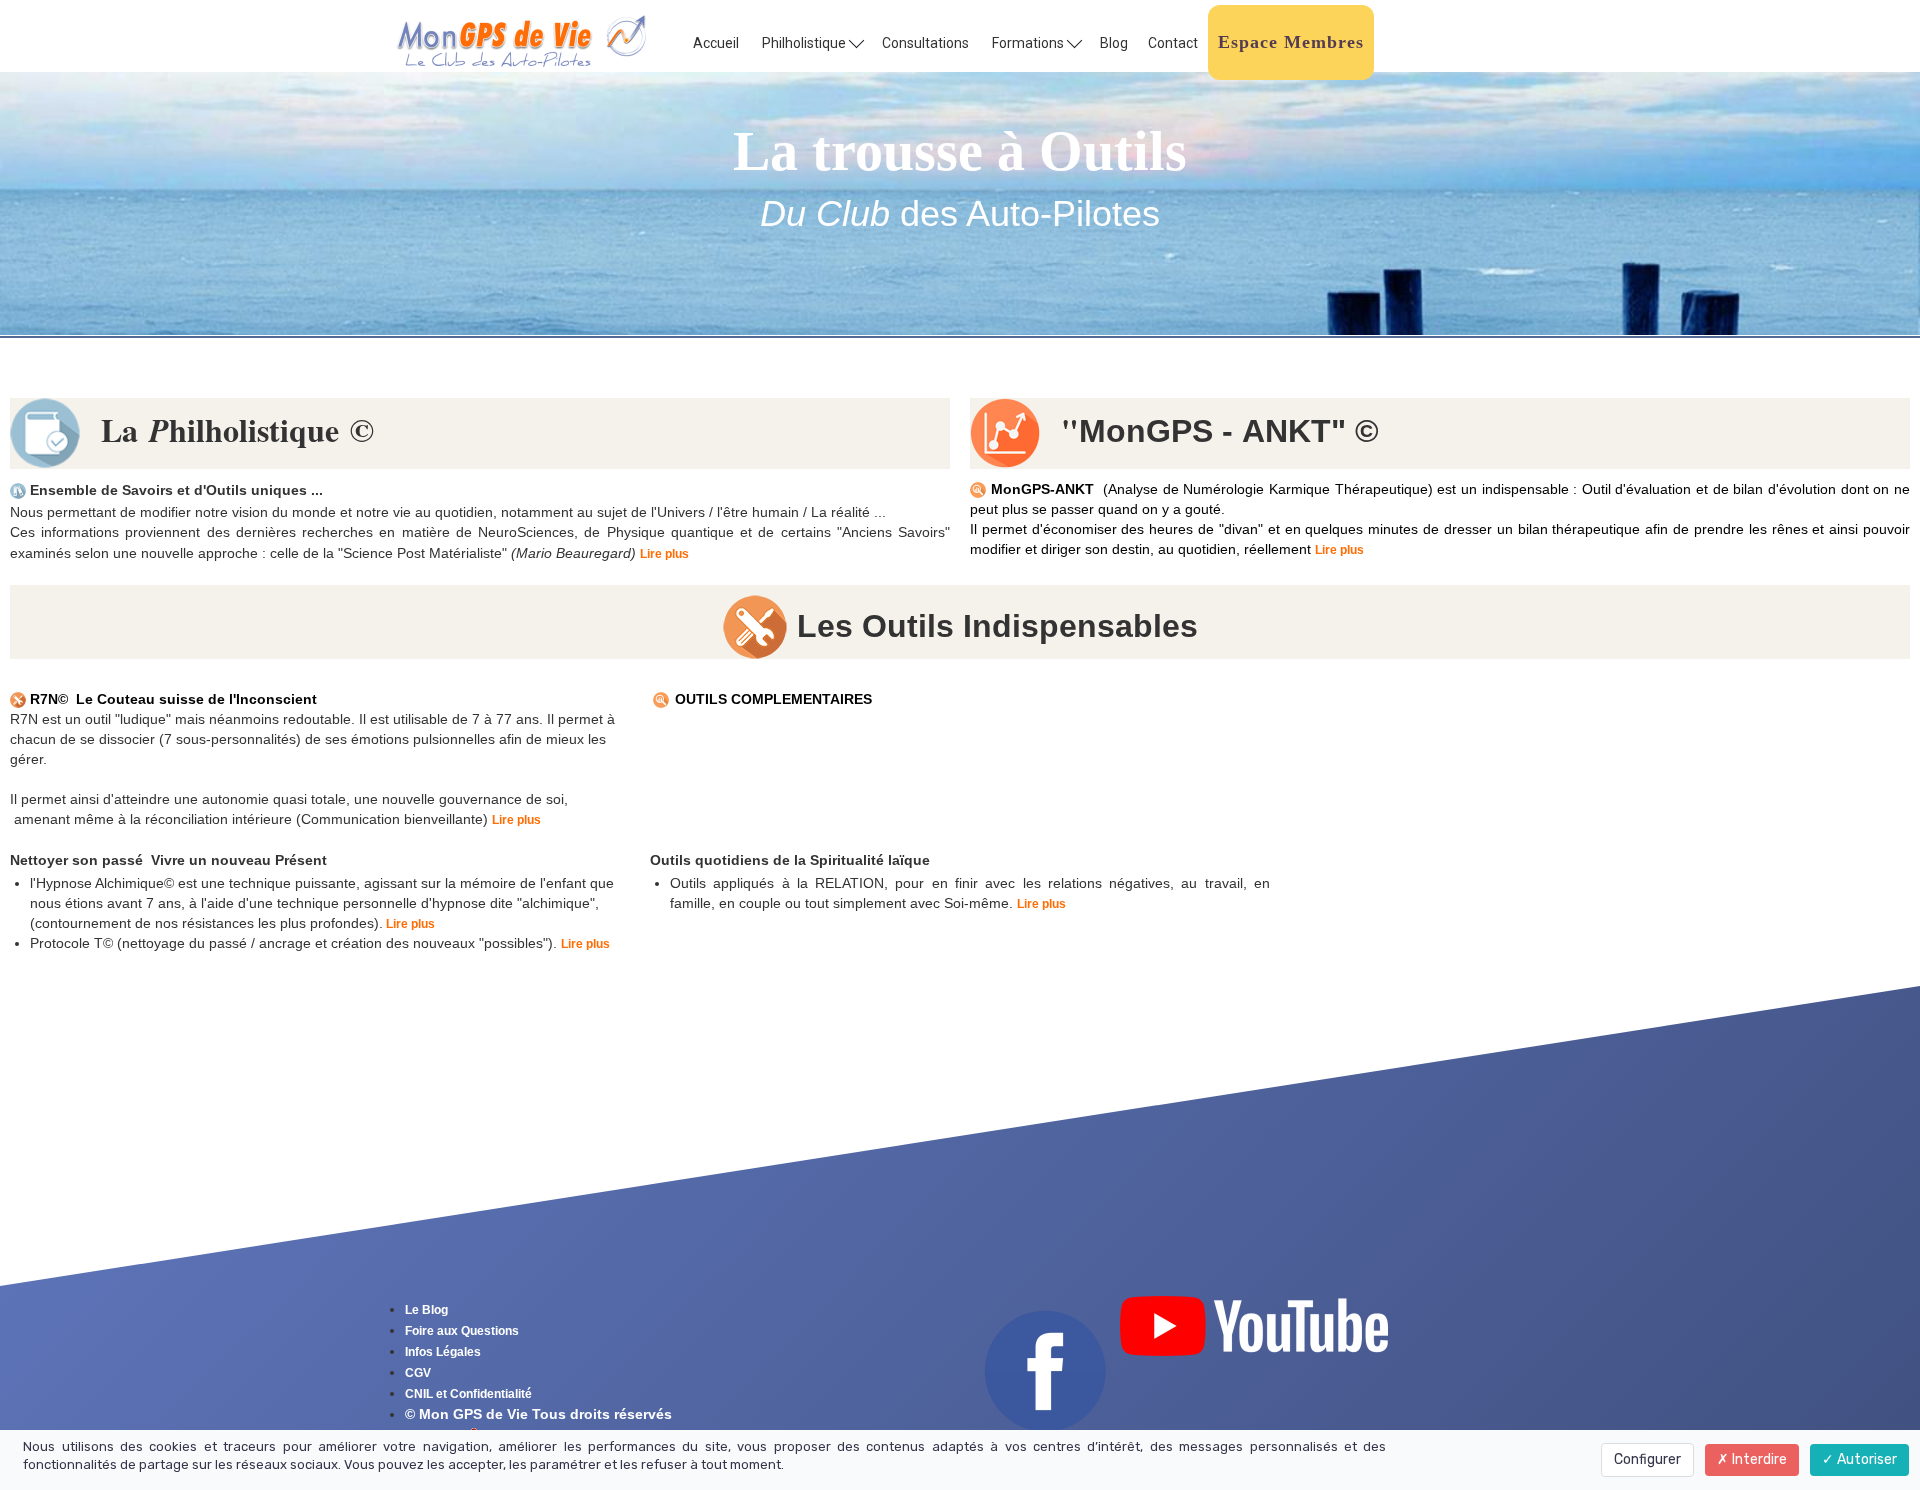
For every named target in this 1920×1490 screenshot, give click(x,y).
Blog (1114, 43)
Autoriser (1865, 1459)
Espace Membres (1291, 42)
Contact (1173, 43)
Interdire (1758, 1459)
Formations (1029, 43)
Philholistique (805, 43)
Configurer (1647, 1459)
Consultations (925, 43)
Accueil (716, 43)
